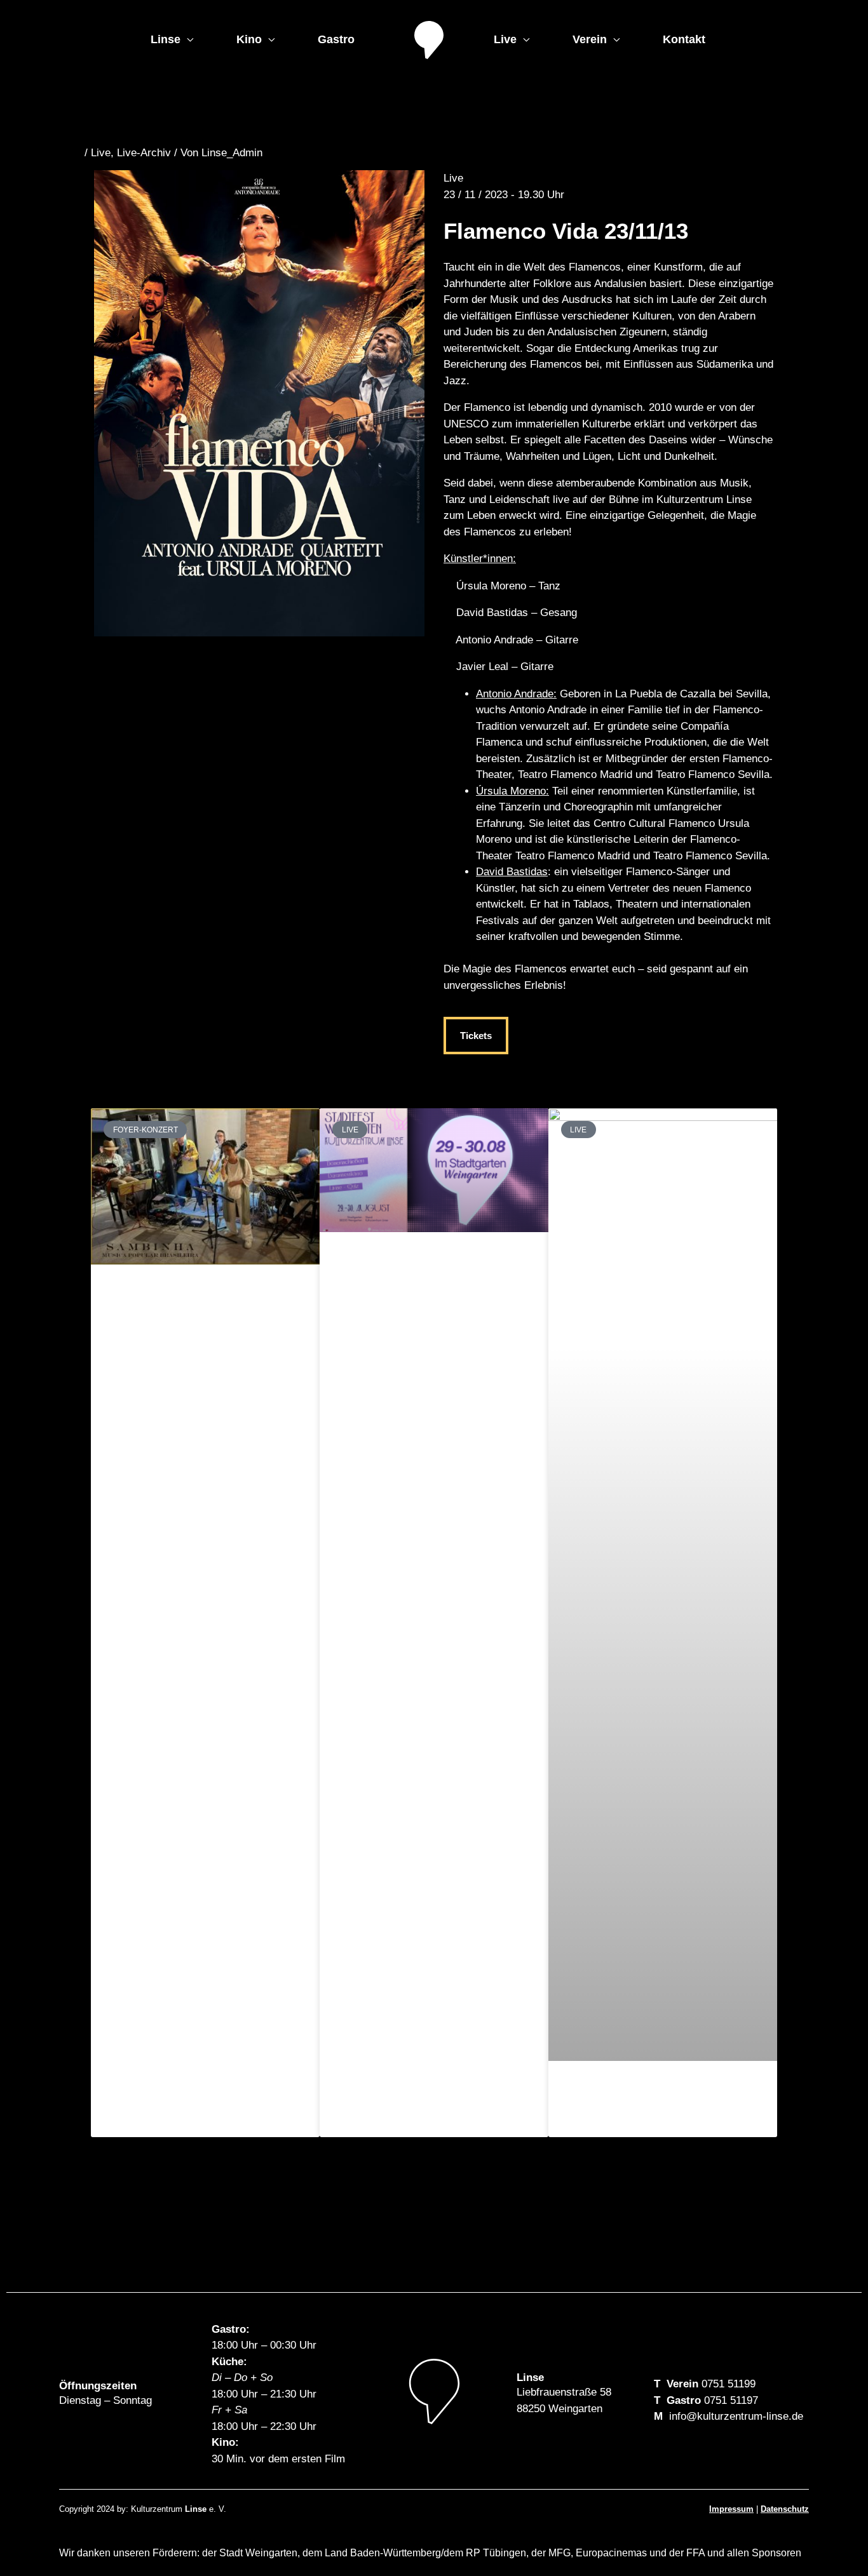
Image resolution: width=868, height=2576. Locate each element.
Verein (590, 39)
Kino (249, 39)
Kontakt (684, 39)
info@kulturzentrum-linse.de (736, 2416)
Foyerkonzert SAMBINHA (190, 1298)
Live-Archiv (144, 153)
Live (505, 39)
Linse (166, 39)
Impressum (731, 2509)
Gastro (336, 39)
